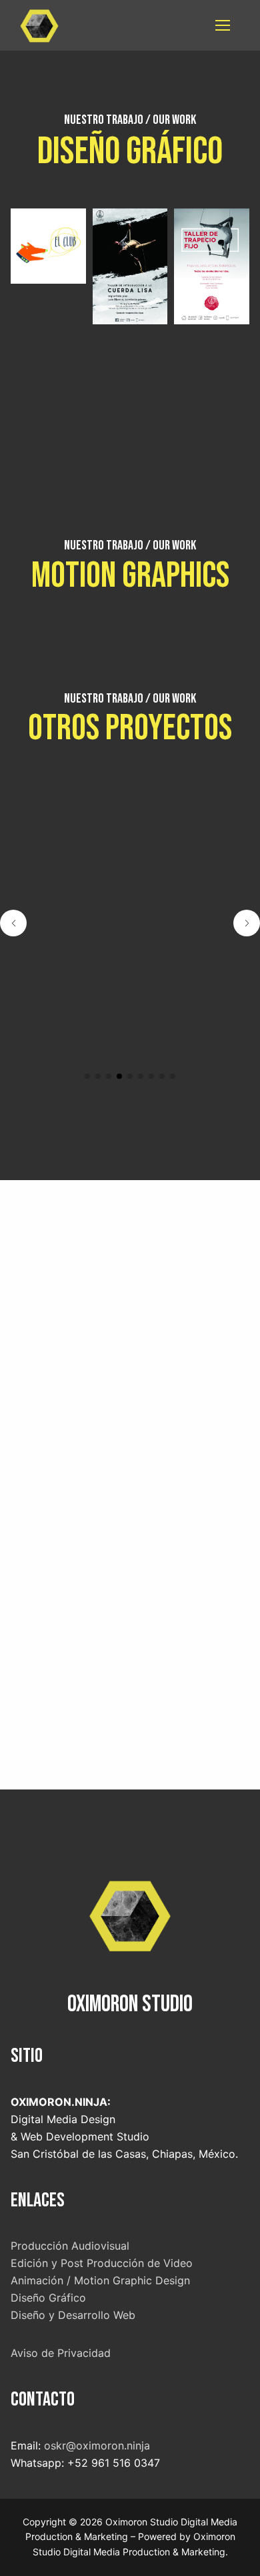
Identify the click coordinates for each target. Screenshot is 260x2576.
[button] (87, 1076)
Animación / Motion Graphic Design (100, 2280)
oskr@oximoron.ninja (99, 2445)
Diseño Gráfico (48, 2298)
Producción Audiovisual (70, 2246)
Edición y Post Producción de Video (102, 2263)
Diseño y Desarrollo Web (73, 2315)
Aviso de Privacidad (61, 2353)
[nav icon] (223, 25)
